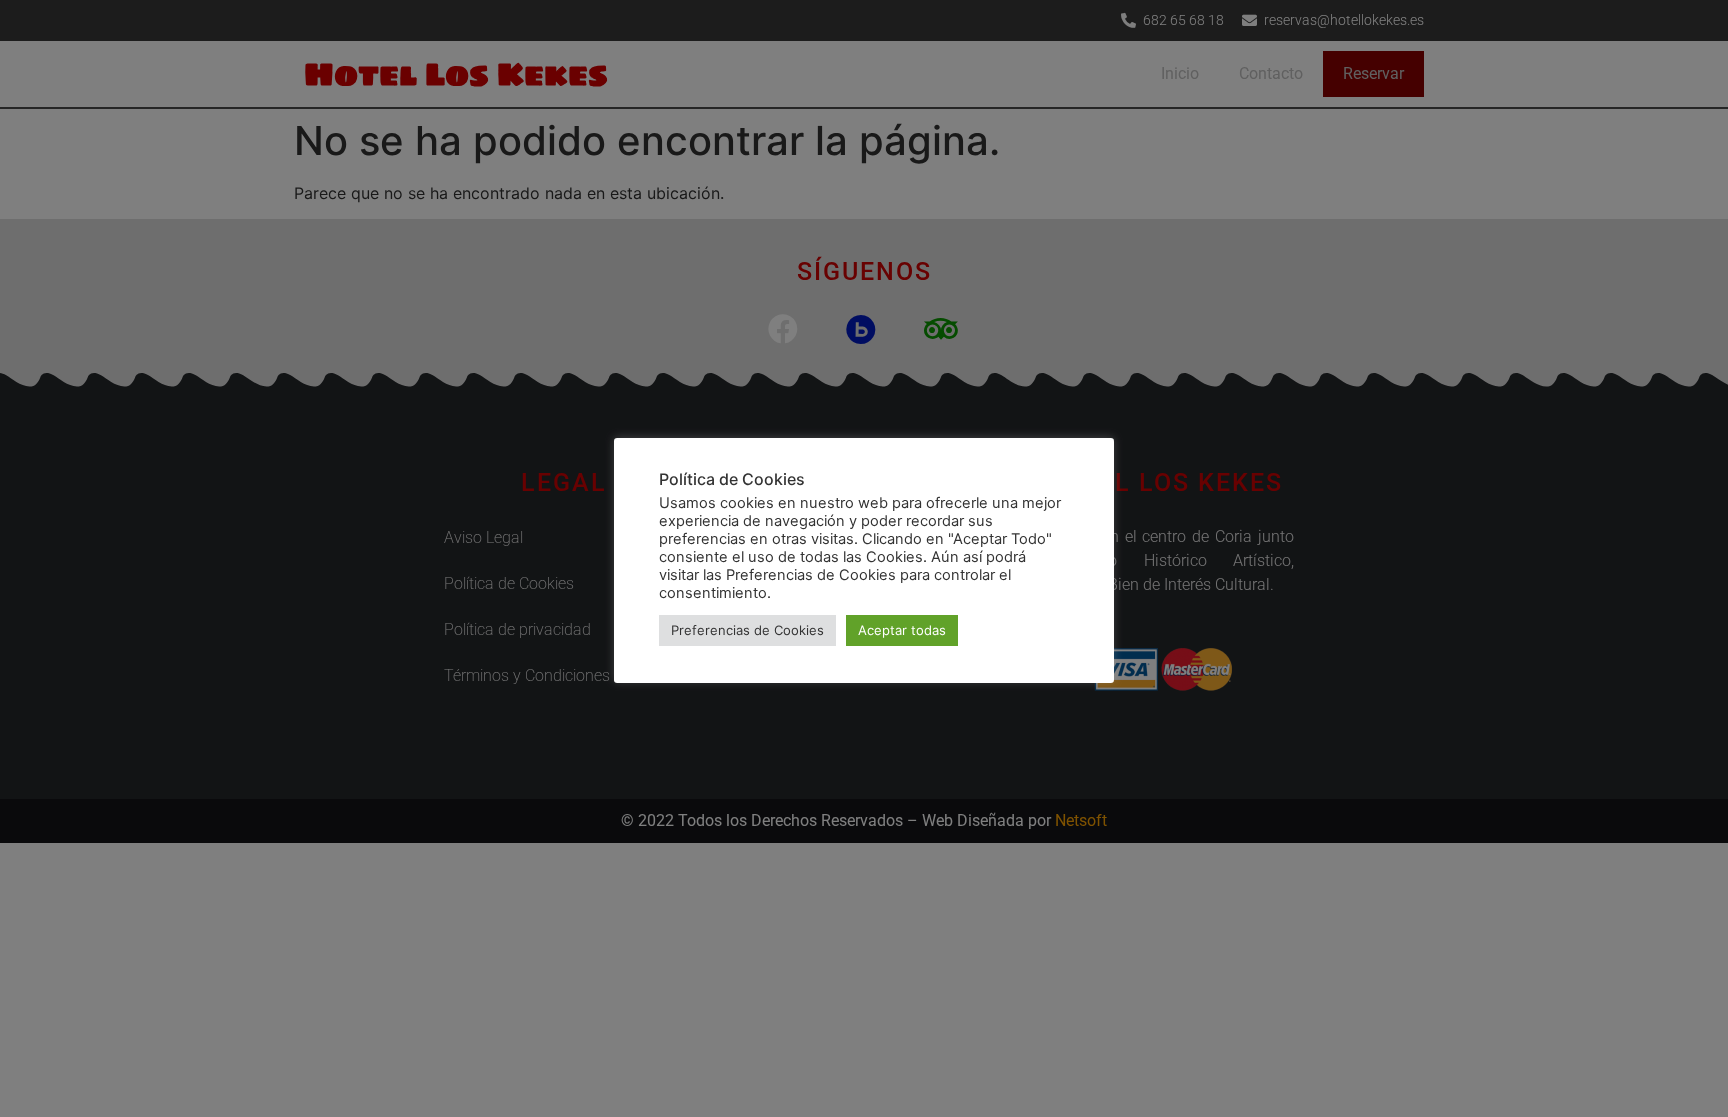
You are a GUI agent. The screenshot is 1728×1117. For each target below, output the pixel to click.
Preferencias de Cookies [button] (747, 630)
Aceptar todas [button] (902, 630)
